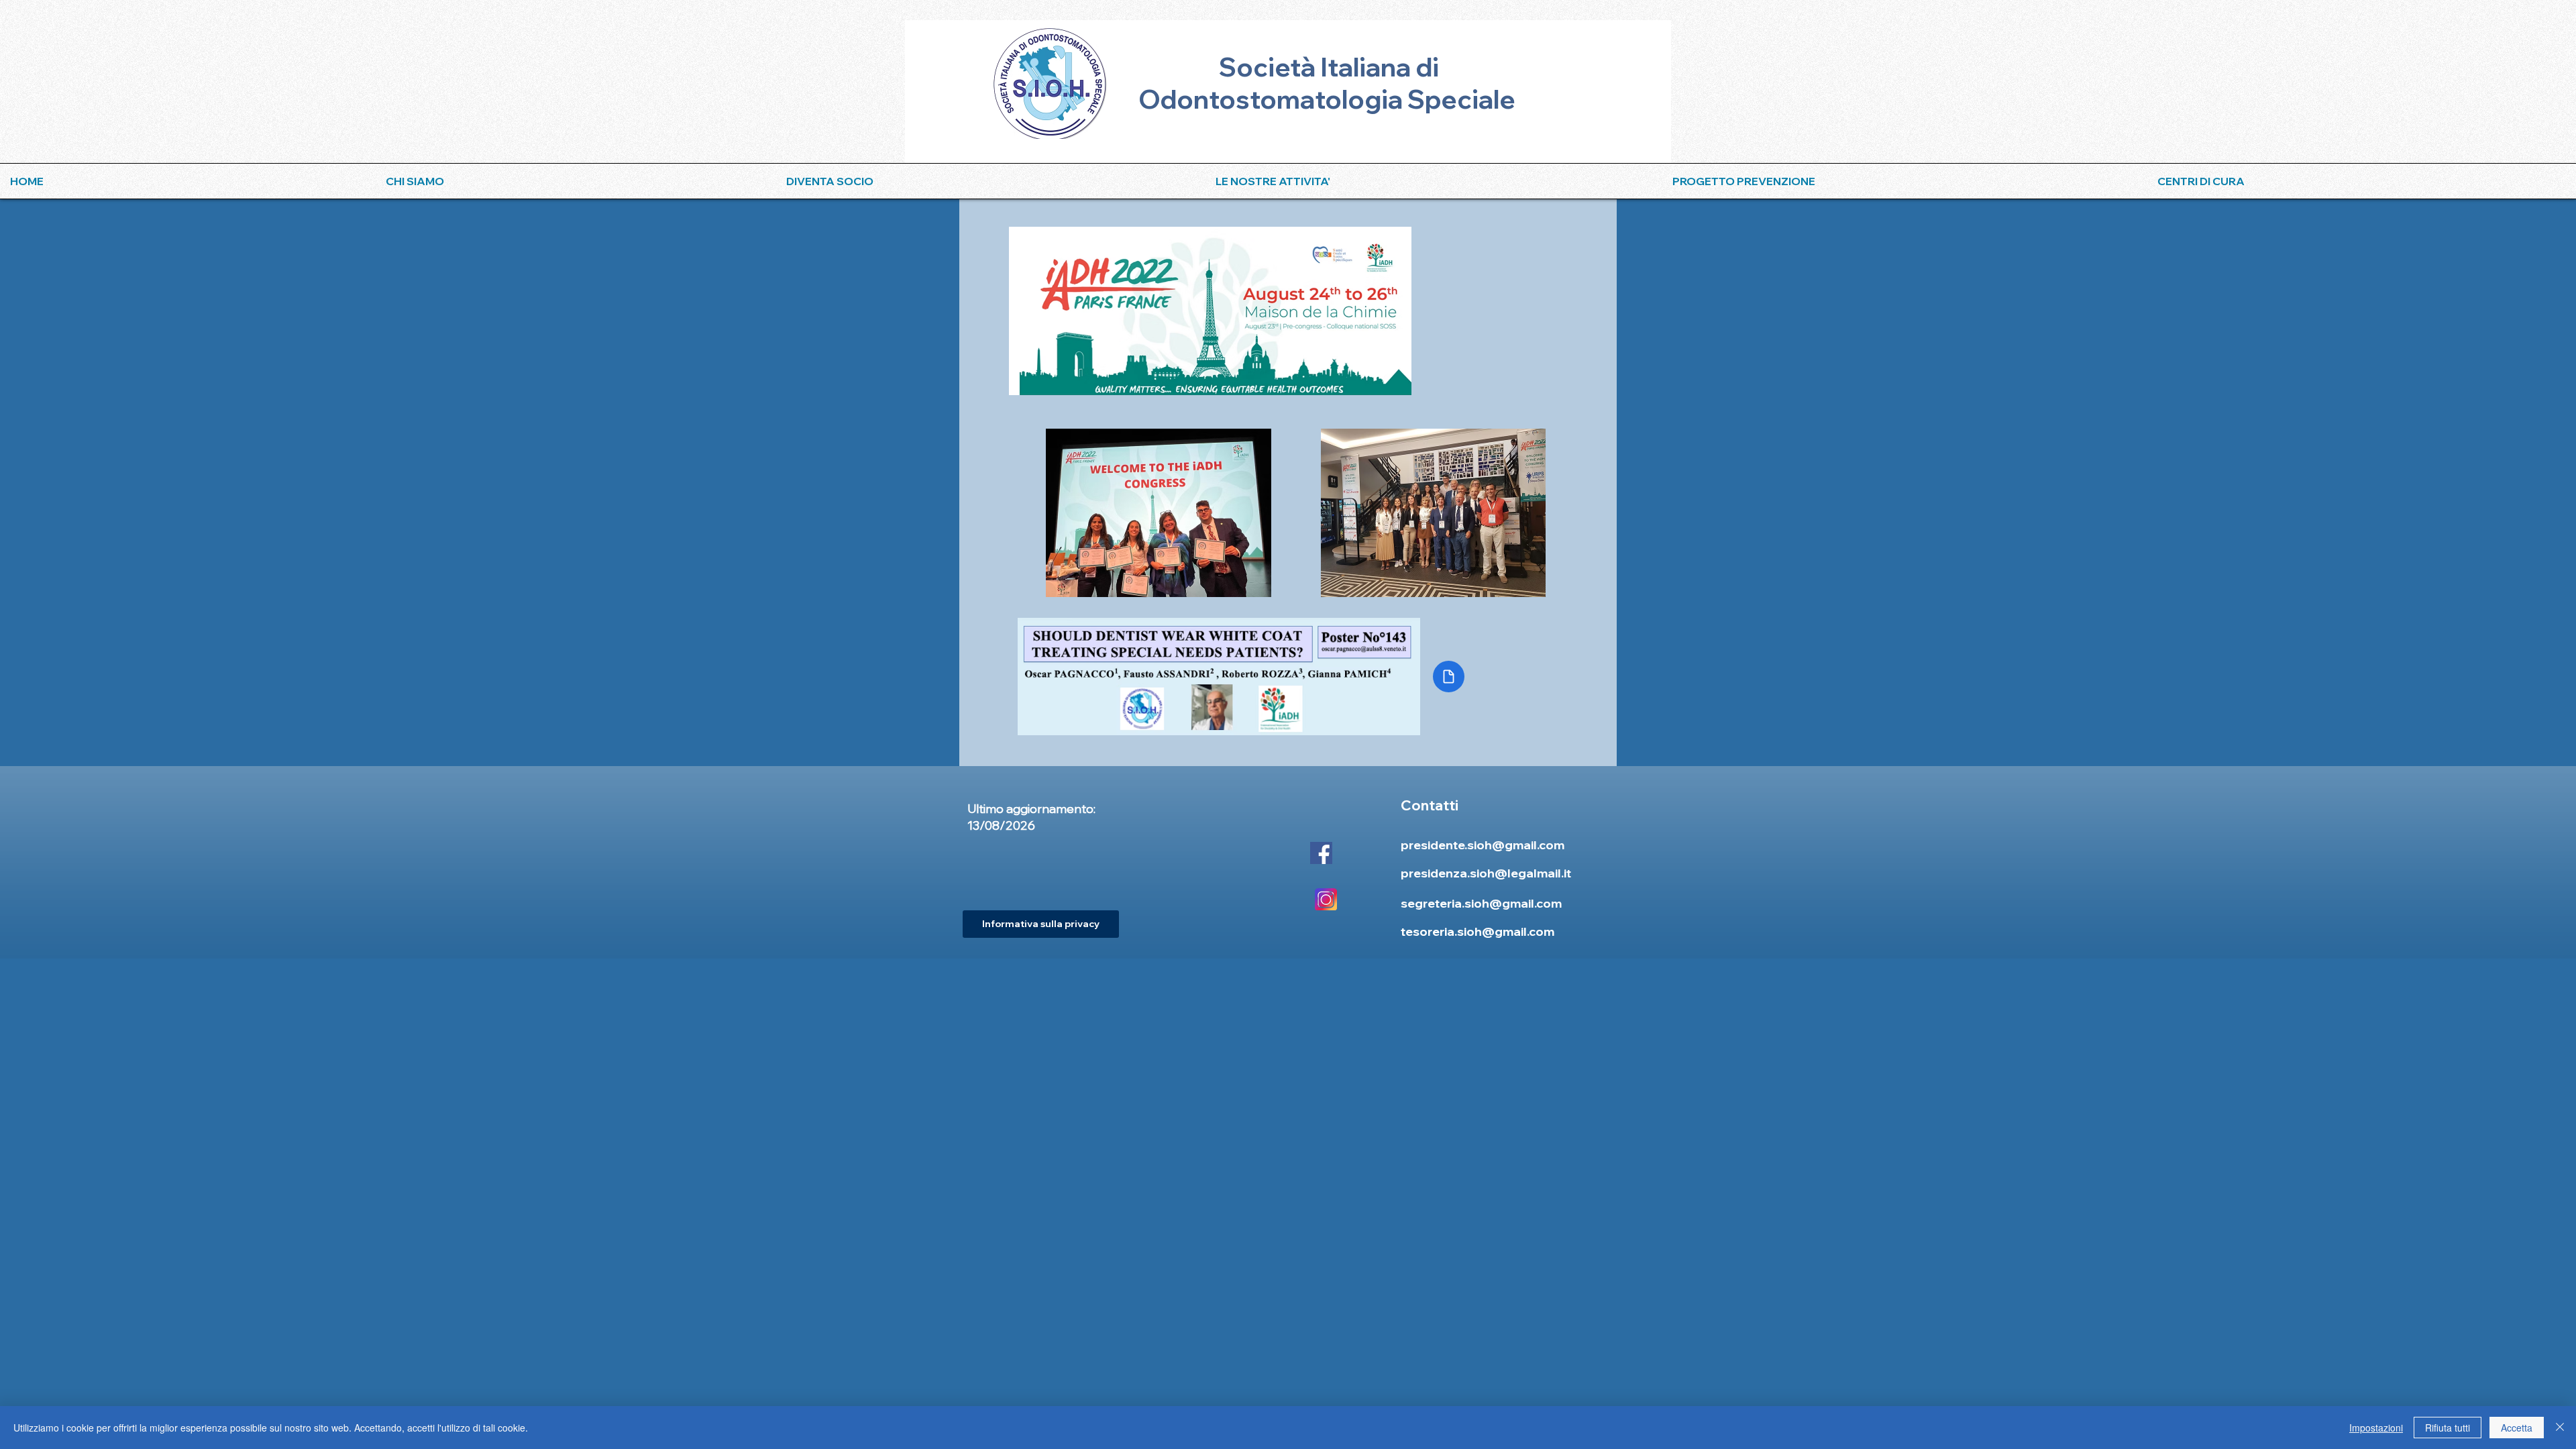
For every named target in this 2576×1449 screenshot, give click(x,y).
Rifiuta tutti (2448, 1428)
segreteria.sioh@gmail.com (1481, 903)
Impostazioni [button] (2376, 1428)
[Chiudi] (2560, 1428)
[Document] (1449, 677)
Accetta (2517, 1428)
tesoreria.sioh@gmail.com (1478, 931)
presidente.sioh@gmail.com (1483, 845)
